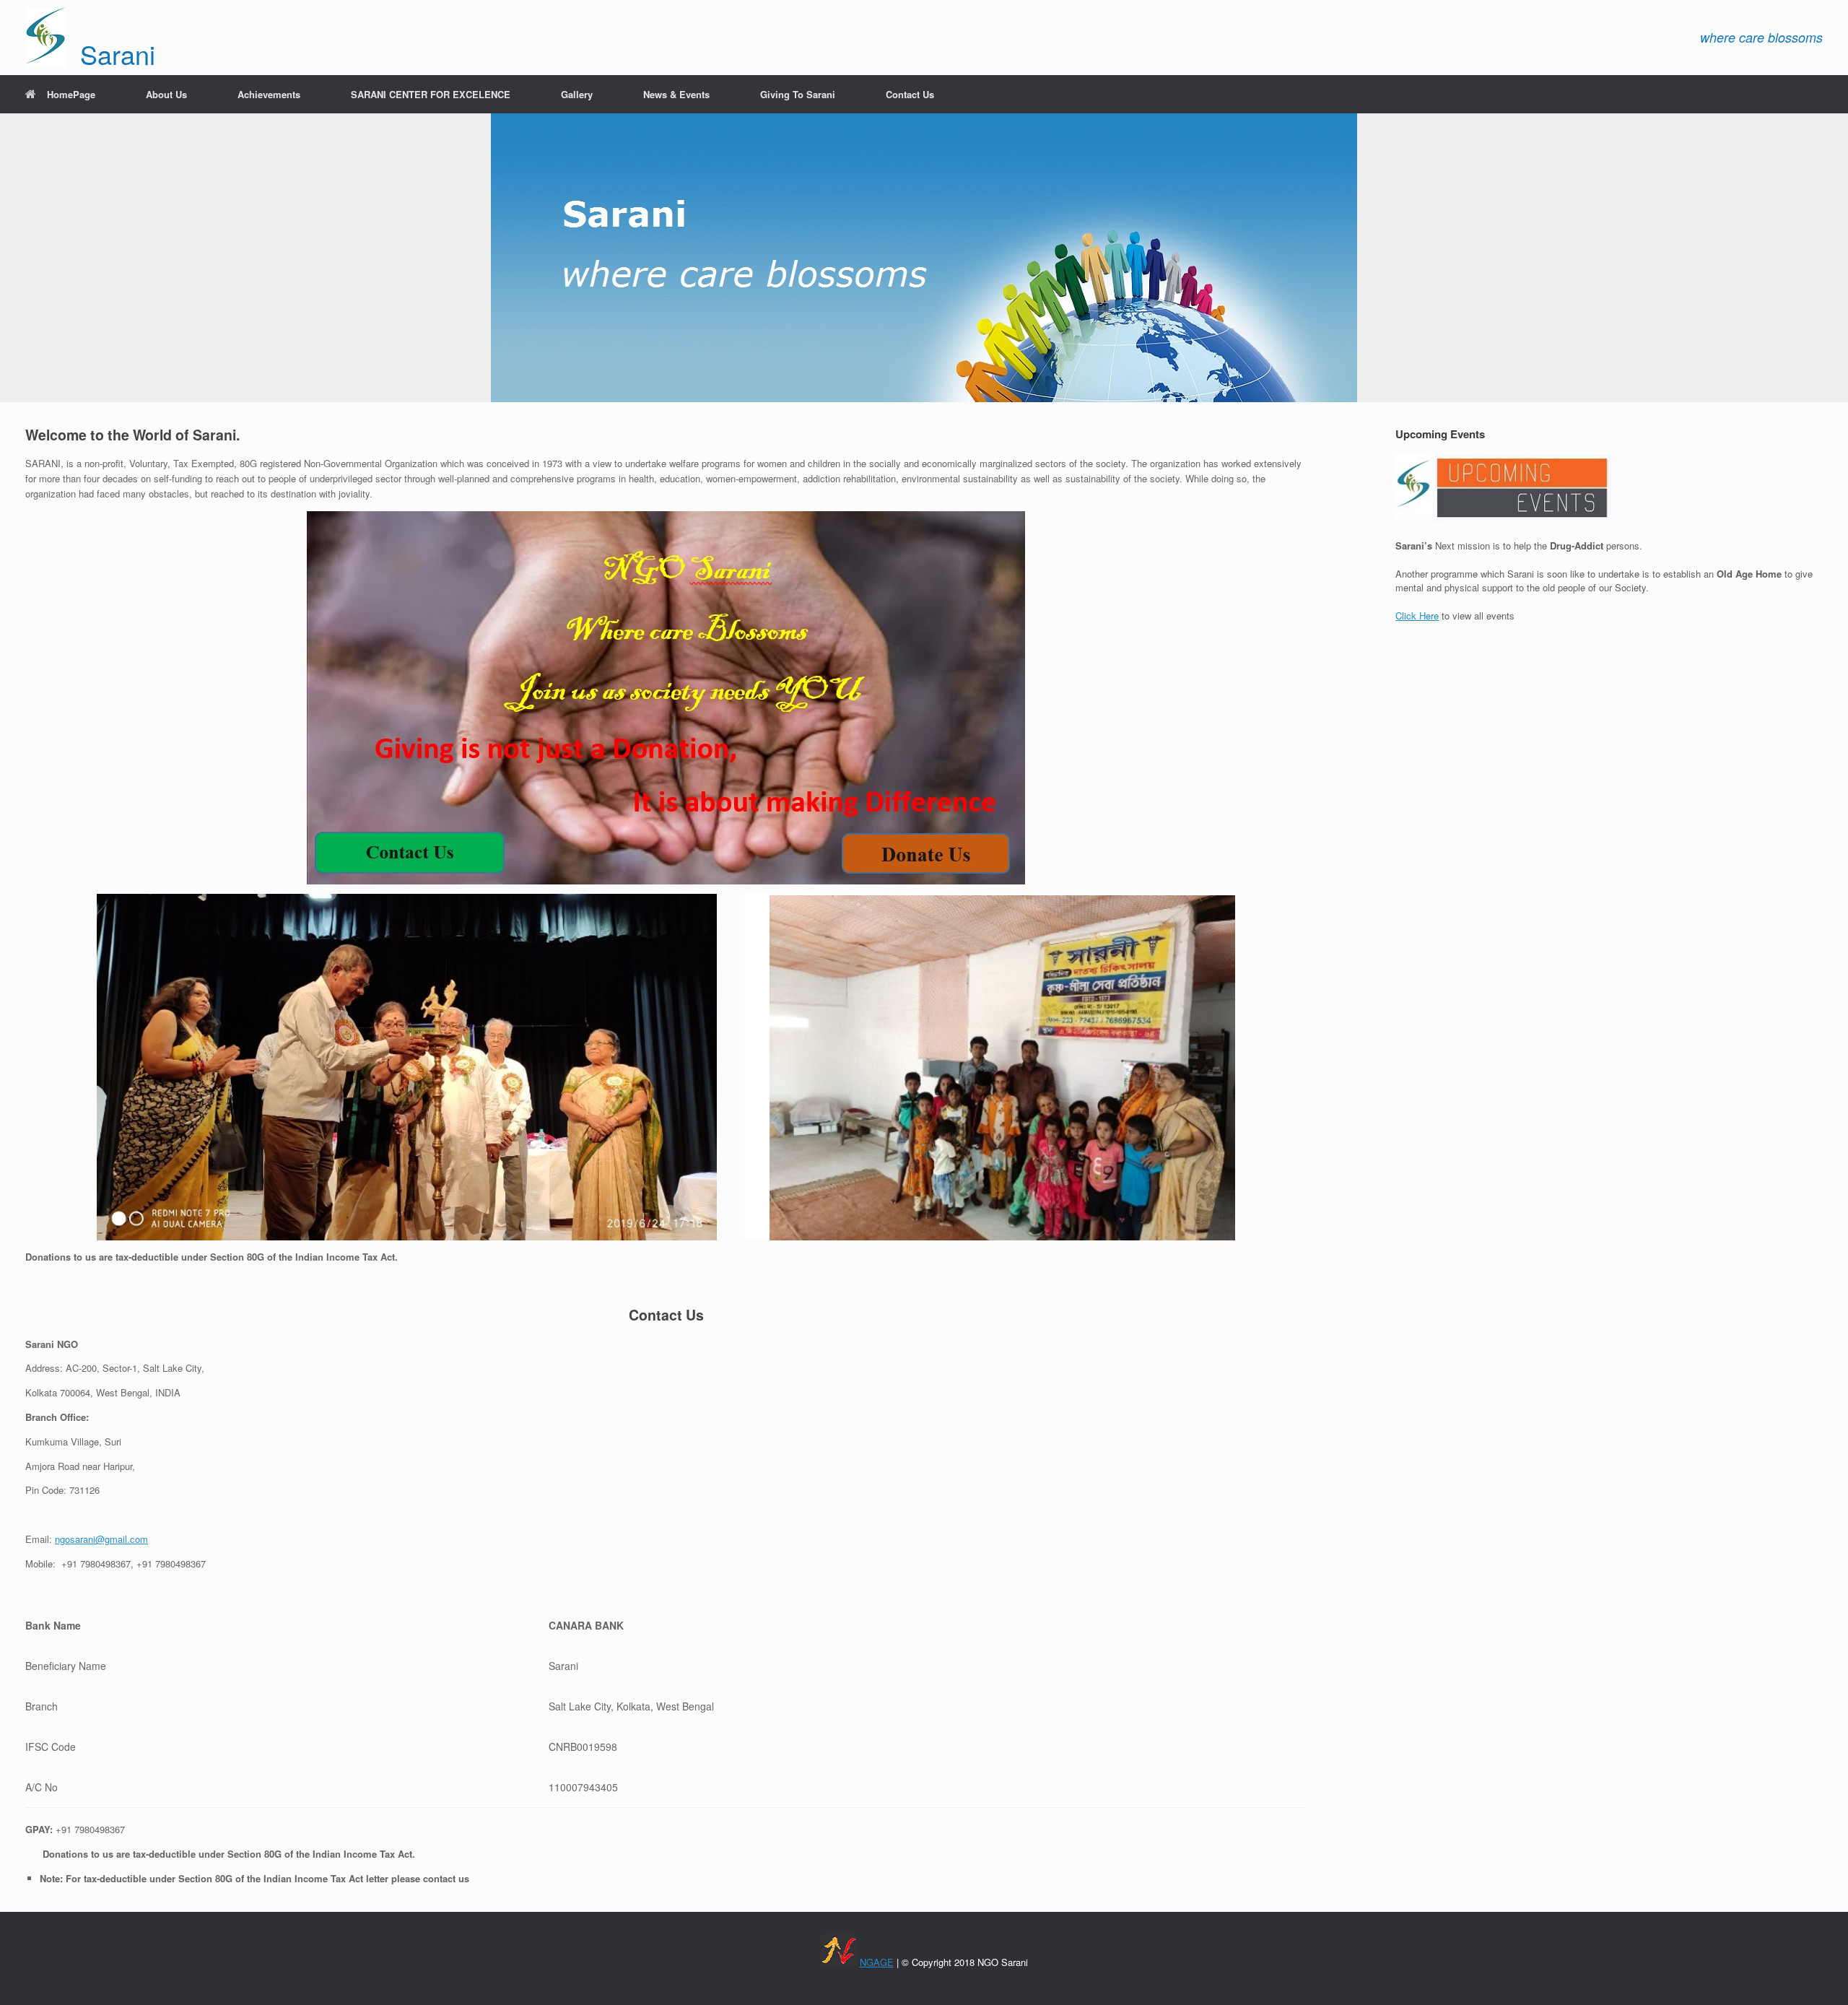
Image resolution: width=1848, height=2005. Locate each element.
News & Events (676, 94)
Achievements (269, 94)
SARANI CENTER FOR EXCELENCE (431, 94)
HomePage (71, 94)
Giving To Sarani (798, 94)
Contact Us (910, 94)
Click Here (1417, 616)
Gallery (577, 94)
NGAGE (877, 1962)
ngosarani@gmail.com (101, 1539)
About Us (166, 94)
